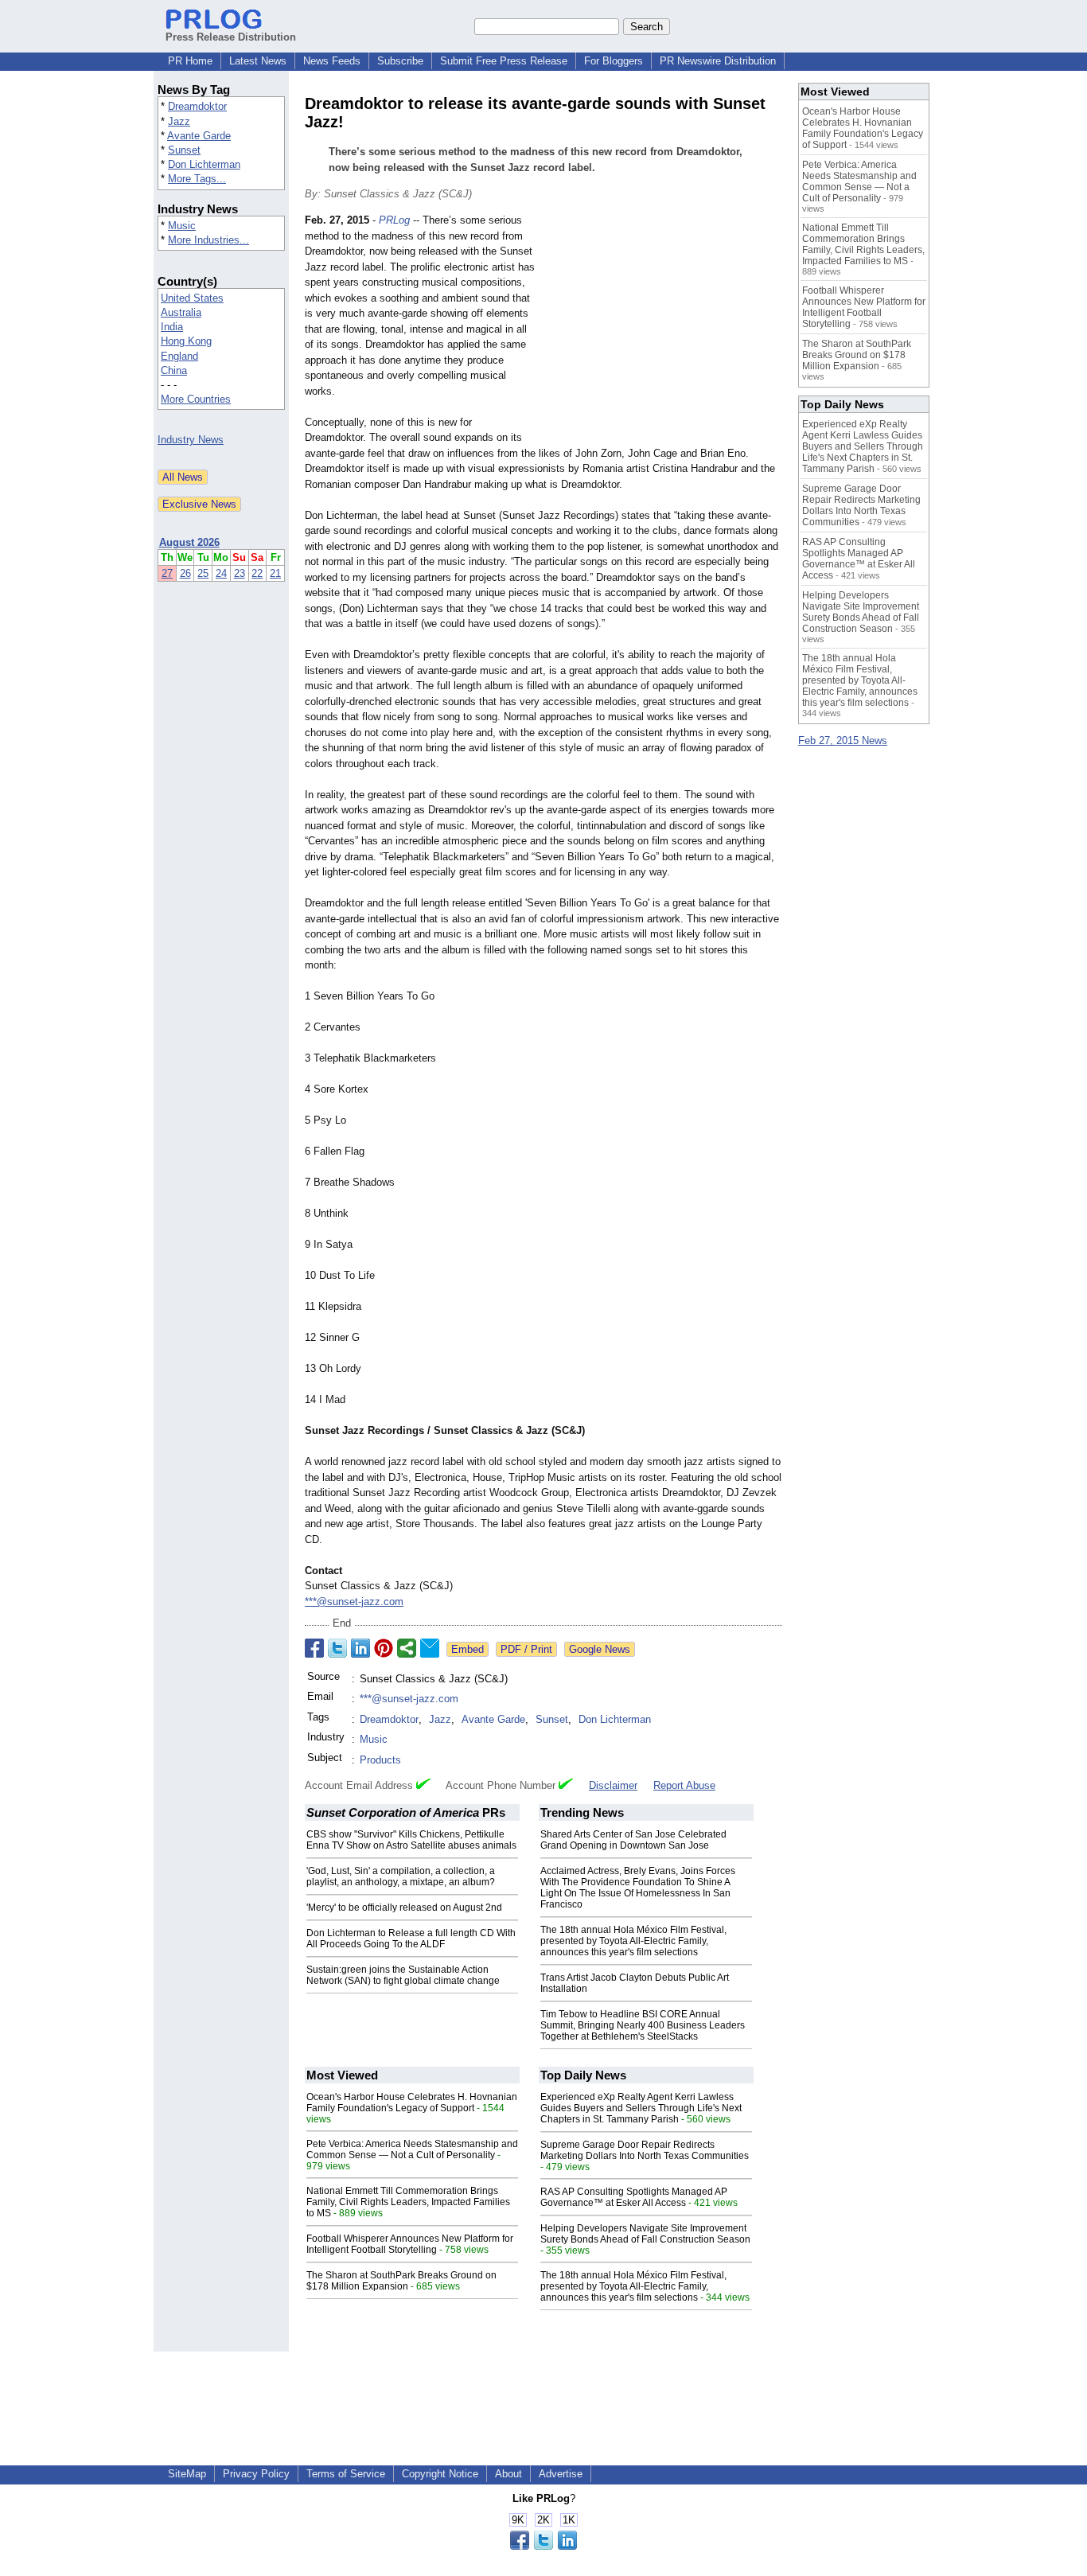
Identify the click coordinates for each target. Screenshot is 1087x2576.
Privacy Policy (256, 2474)
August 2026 (189, 542)
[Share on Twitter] (337, 1648)
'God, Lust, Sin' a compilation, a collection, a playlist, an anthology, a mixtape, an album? (401, 1876)
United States (192, 298)
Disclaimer (613, 1785)
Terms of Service (346, 2474)
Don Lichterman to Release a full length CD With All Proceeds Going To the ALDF (411, 1939)
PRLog (394, 220)
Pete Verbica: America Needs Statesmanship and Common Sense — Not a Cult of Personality (412, 2149)
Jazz (179, 121)
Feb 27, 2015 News (843, 740)
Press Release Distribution (231, 37)
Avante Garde (199, 136)
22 (257, 573)
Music (182, 226)
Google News (600, 1649)
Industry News (191, 440)
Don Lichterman (204, 164)
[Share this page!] (543, 2546)
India (172, 327)
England (179, 356)
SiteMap (187, 2474)
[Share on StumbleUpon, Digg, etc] (407, 1648)
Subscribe (400, 61)
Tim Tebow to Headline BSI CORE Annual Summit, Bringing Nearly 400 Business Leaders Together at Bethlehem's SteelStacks (643, 2025)
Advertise (561, 2474)
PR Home (190, 61)
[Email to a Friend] (430, 1648)
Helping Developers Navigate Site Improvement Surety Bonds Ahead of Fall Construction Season (645, 2234)
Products (380, 1760)
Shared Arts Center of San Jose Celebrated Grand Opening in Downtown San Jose (633, 1840)
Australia (181, 312)
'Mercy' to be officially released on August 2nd (404, 1908)
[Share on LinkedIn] (360, 1648)
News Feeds (332, 61)
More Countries (196, 399)
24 (221, 573)
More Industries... (208, 240)
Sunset (184, 150)
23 (240, 573)
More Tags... (197, 179)
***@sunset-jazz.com (354, 1602)
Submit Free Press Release (504, 61)
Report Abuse (684, 1785)
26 (185, 573)
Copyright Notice (440, 2474)
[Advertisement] (663, 329)
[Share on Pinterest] (384, 1648)
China (174, 370)
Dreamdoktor (197, 106)
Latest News (258, 61)
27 (167, 573)
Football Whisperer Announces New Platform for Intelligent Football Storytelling (410, 2244)
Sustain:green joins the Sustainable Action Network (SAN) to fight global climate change (403, 1975)
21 (275, 573)
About (508, 2474)
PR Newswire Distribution (718, 61)
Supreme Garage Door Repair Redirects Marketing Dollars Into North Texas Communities (645, 2150)
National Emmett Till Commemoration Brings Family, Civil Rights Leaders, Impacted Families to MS (408, 2202)
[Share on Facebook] (314, 1648)
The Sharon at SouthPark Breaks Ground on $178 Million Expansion (401, 2281)
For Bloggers (614, 61)
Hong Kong (186, 341)
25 (203, 573)
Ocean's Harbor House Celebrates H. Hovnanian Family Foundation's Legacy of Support (412, 2102)
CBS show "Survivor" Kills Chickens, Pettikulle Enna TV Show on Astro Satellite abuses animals (411, 1840)
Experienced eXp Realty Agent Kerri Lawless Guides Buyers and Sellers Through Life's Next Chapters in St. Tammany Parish (641, 2108)
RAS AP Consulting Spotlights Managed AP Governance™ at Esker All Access (634, 2197)
